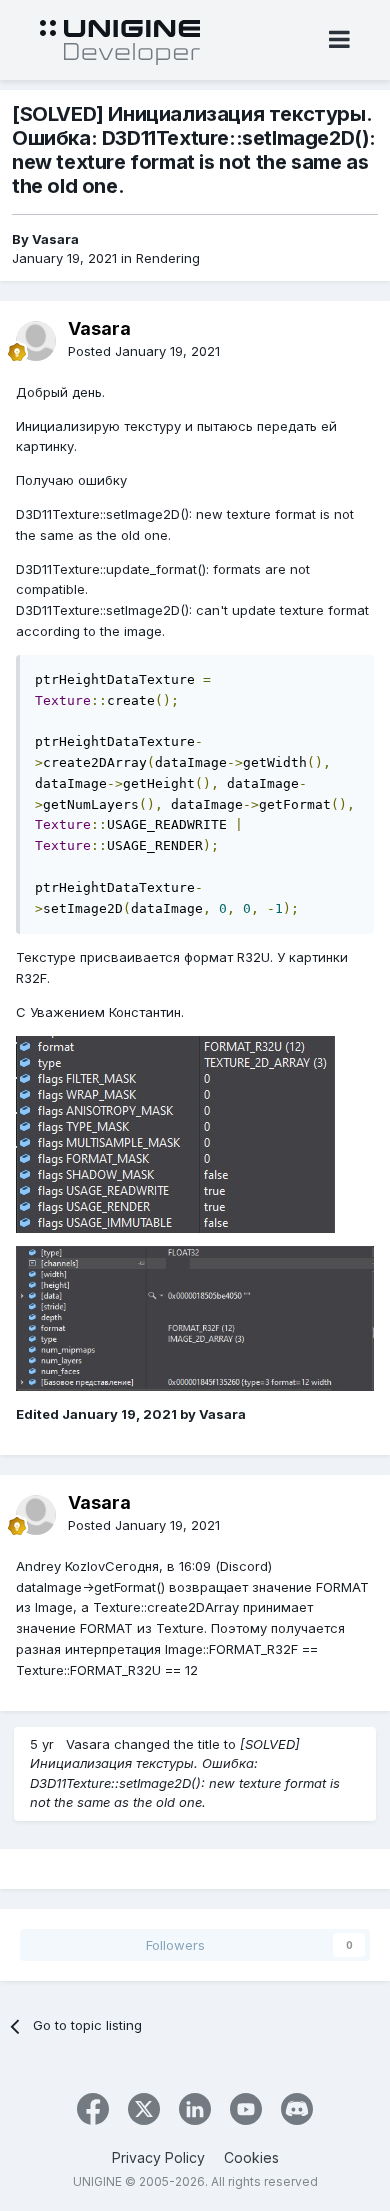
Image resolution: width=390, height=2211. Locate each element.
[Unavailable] (175, 1133)
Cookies (251, 2157)
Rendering (168, 258)
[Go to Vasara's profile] (36, 341)
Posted (144, 351)
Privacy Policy (158, 2157)
